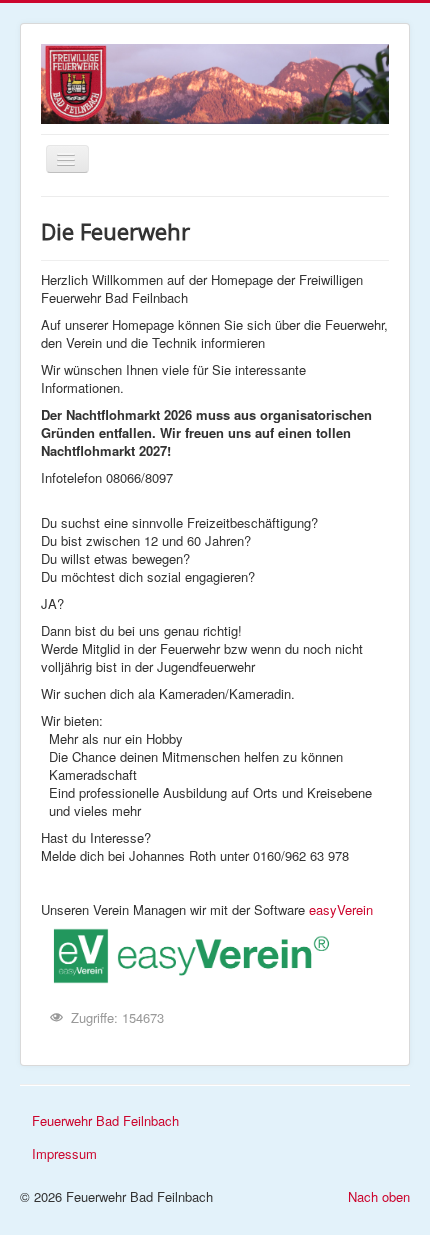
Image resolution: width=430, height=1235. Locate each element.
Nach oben (379, 1196)
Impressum (64, 1153)
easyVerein (341, 909)
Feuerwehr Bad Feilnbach (105, 1120)
